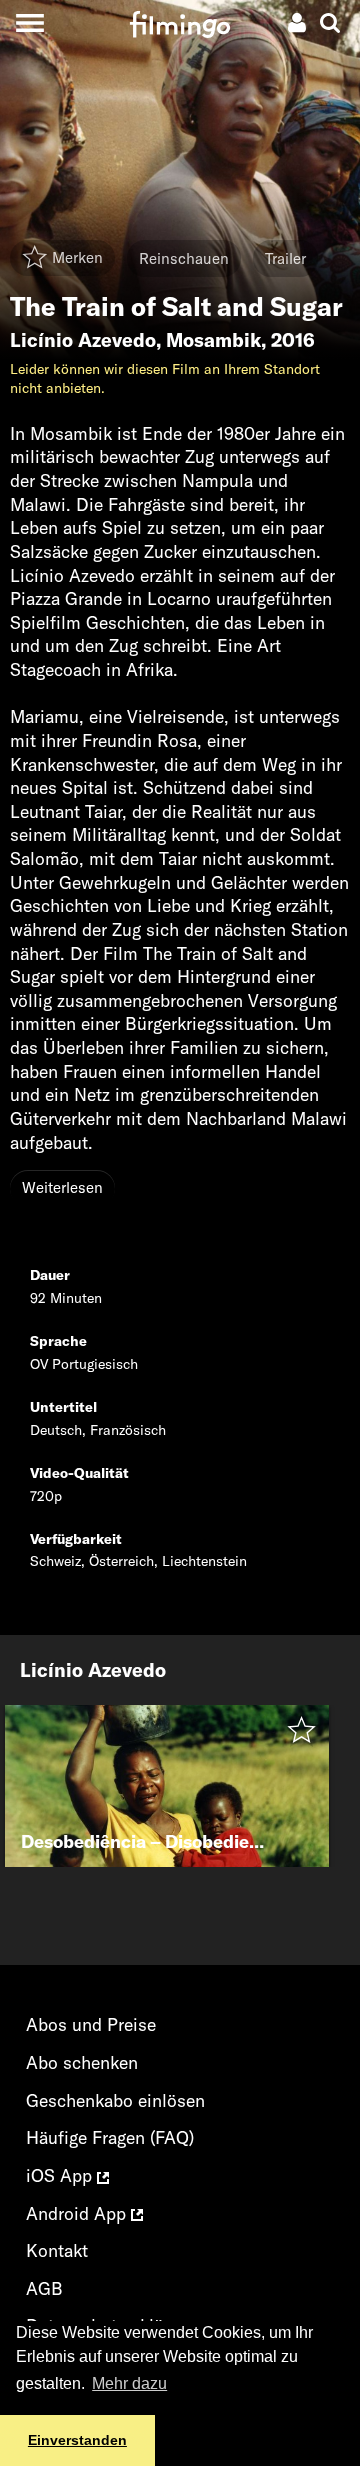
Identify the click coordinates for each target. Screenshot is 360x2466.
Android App (78, 2213)
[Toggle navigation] (29, 22)
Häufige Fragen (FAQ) (110, 2137)
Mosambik (213, 340)
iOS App (61, 2175)
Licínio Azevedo (83, 340)
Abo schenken (82, 2062)
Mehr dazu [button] (129, 2383)
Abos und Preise (91, 2024)
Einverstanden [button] (77, 2440)
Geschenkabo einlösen (115, 2100)
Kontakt (57, 2250)
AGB (44, 2288)
